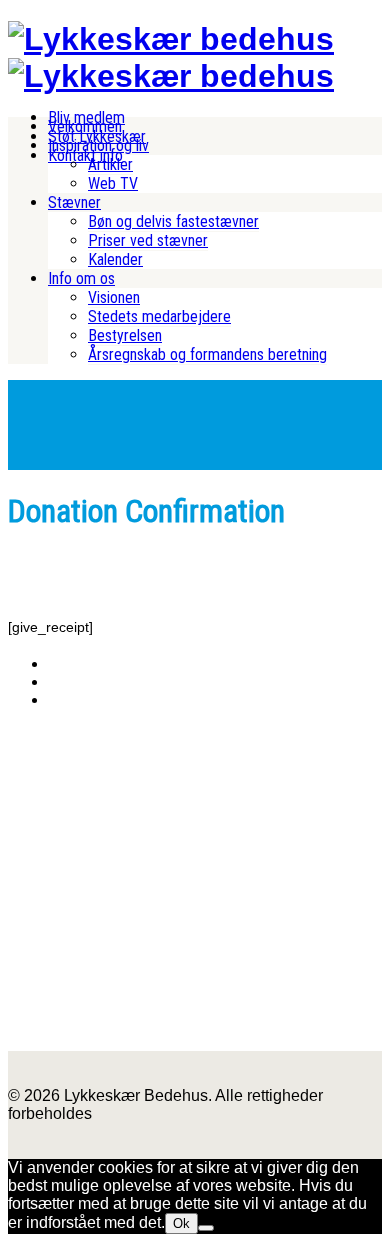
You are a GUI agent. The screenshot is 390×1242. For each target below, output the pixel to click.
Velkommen (85, 126)
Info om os (81, 278)
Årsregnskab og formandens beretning (207, 354)
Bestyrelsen (125, 335)
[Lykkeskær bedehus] (171, 39)
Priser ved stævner (148, 240)
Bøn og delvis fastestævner (173, 221)
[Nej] (206, 1228)
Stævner (74, 202)
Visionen (114, 297)
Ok (181, 1223)
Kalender (115, 259)
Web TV (113, 183)
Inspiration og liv (98, 145)
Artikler (110, 164)
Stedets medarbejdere (159, 316)
